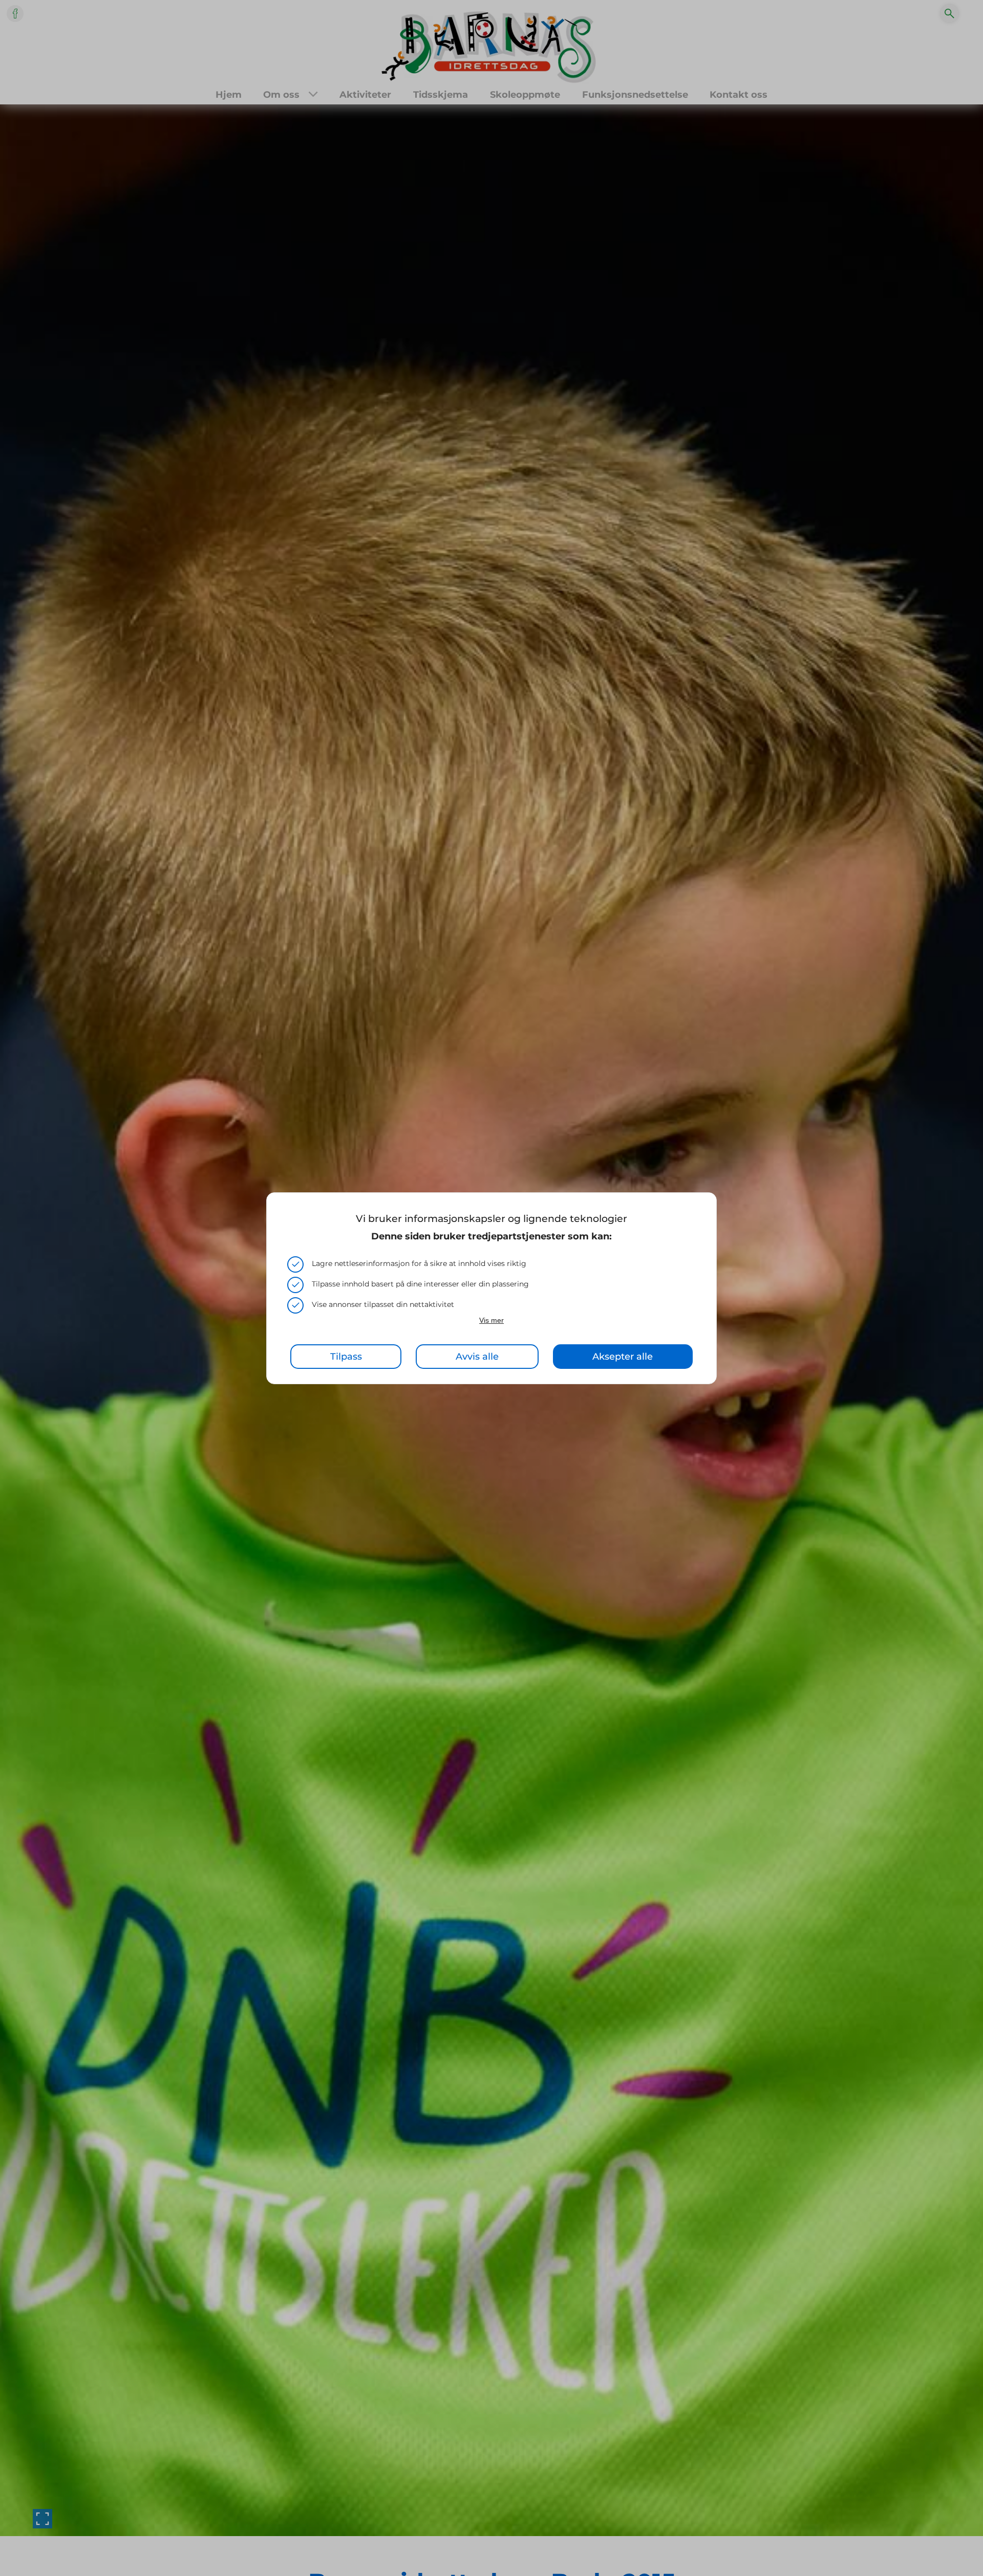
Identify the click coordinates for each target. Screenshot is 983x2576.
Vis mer (491, 1320)
